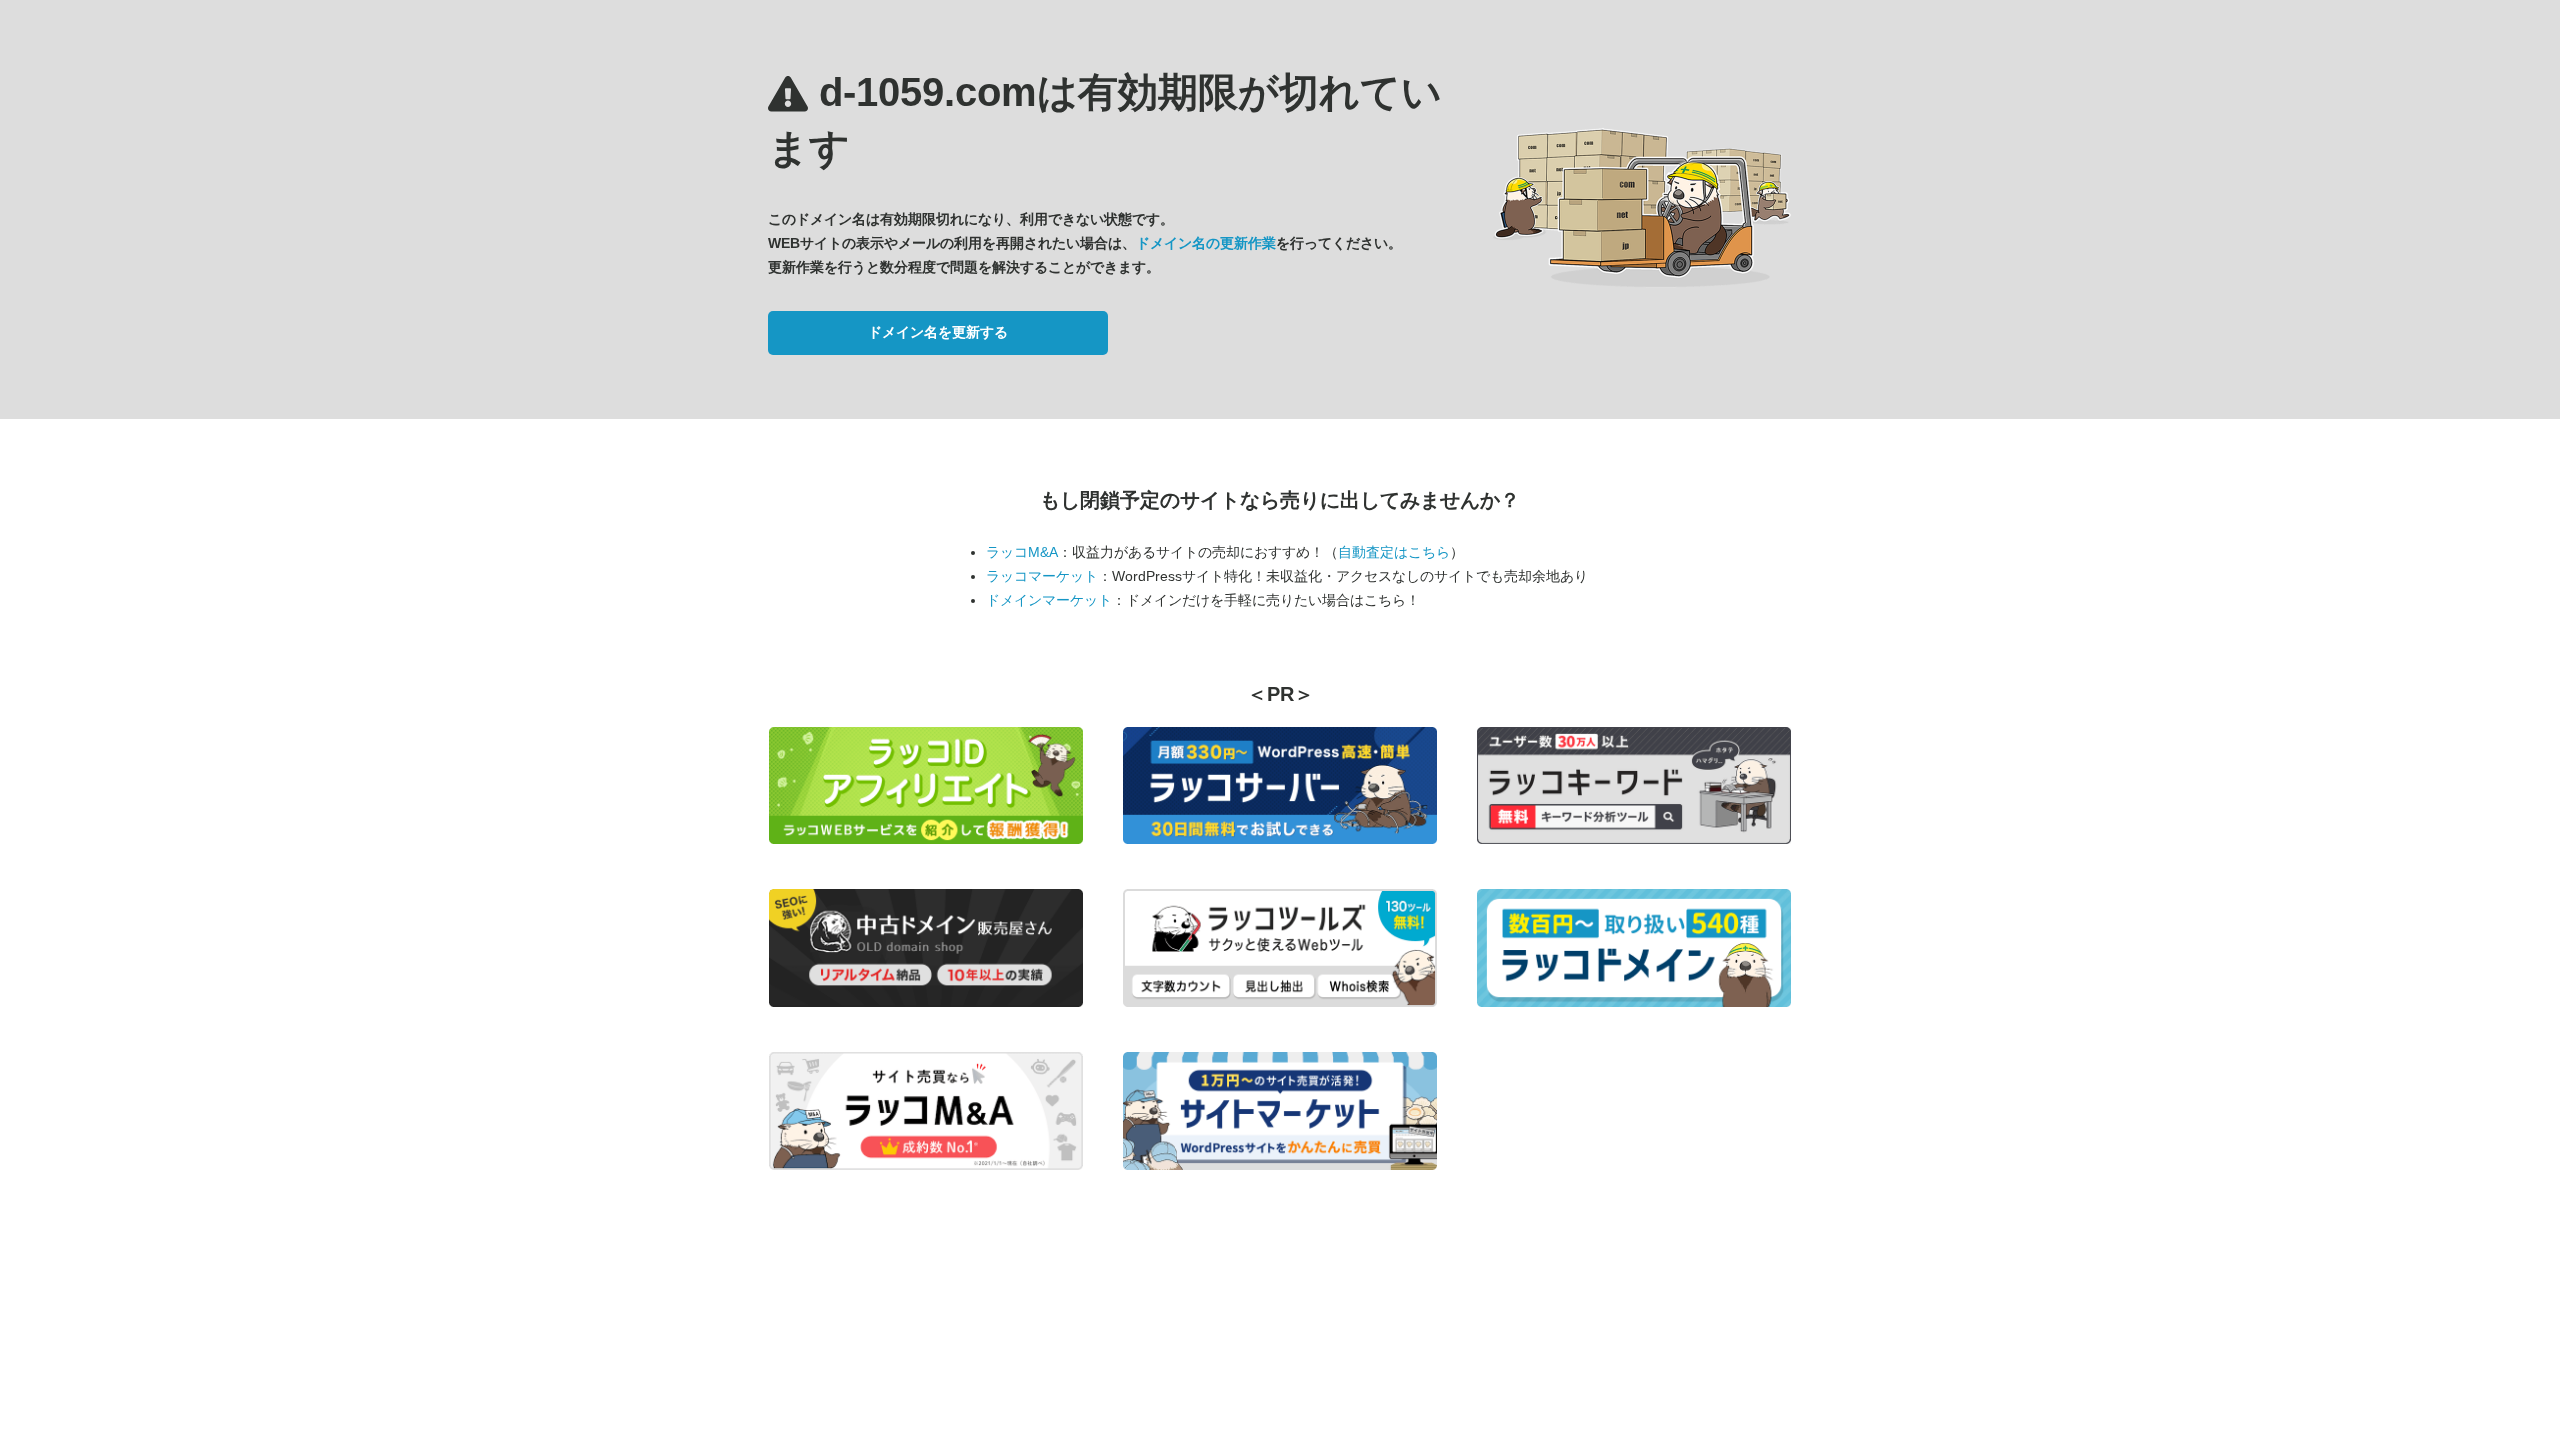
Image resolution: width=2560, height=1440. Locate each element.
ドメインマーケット (1049, 600)
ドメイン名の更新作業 (1206, 243)
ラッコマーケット (1042, 576)
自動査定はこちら (1394, 552)
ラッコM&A (1022, 552)
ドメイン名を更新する (938, 332)
